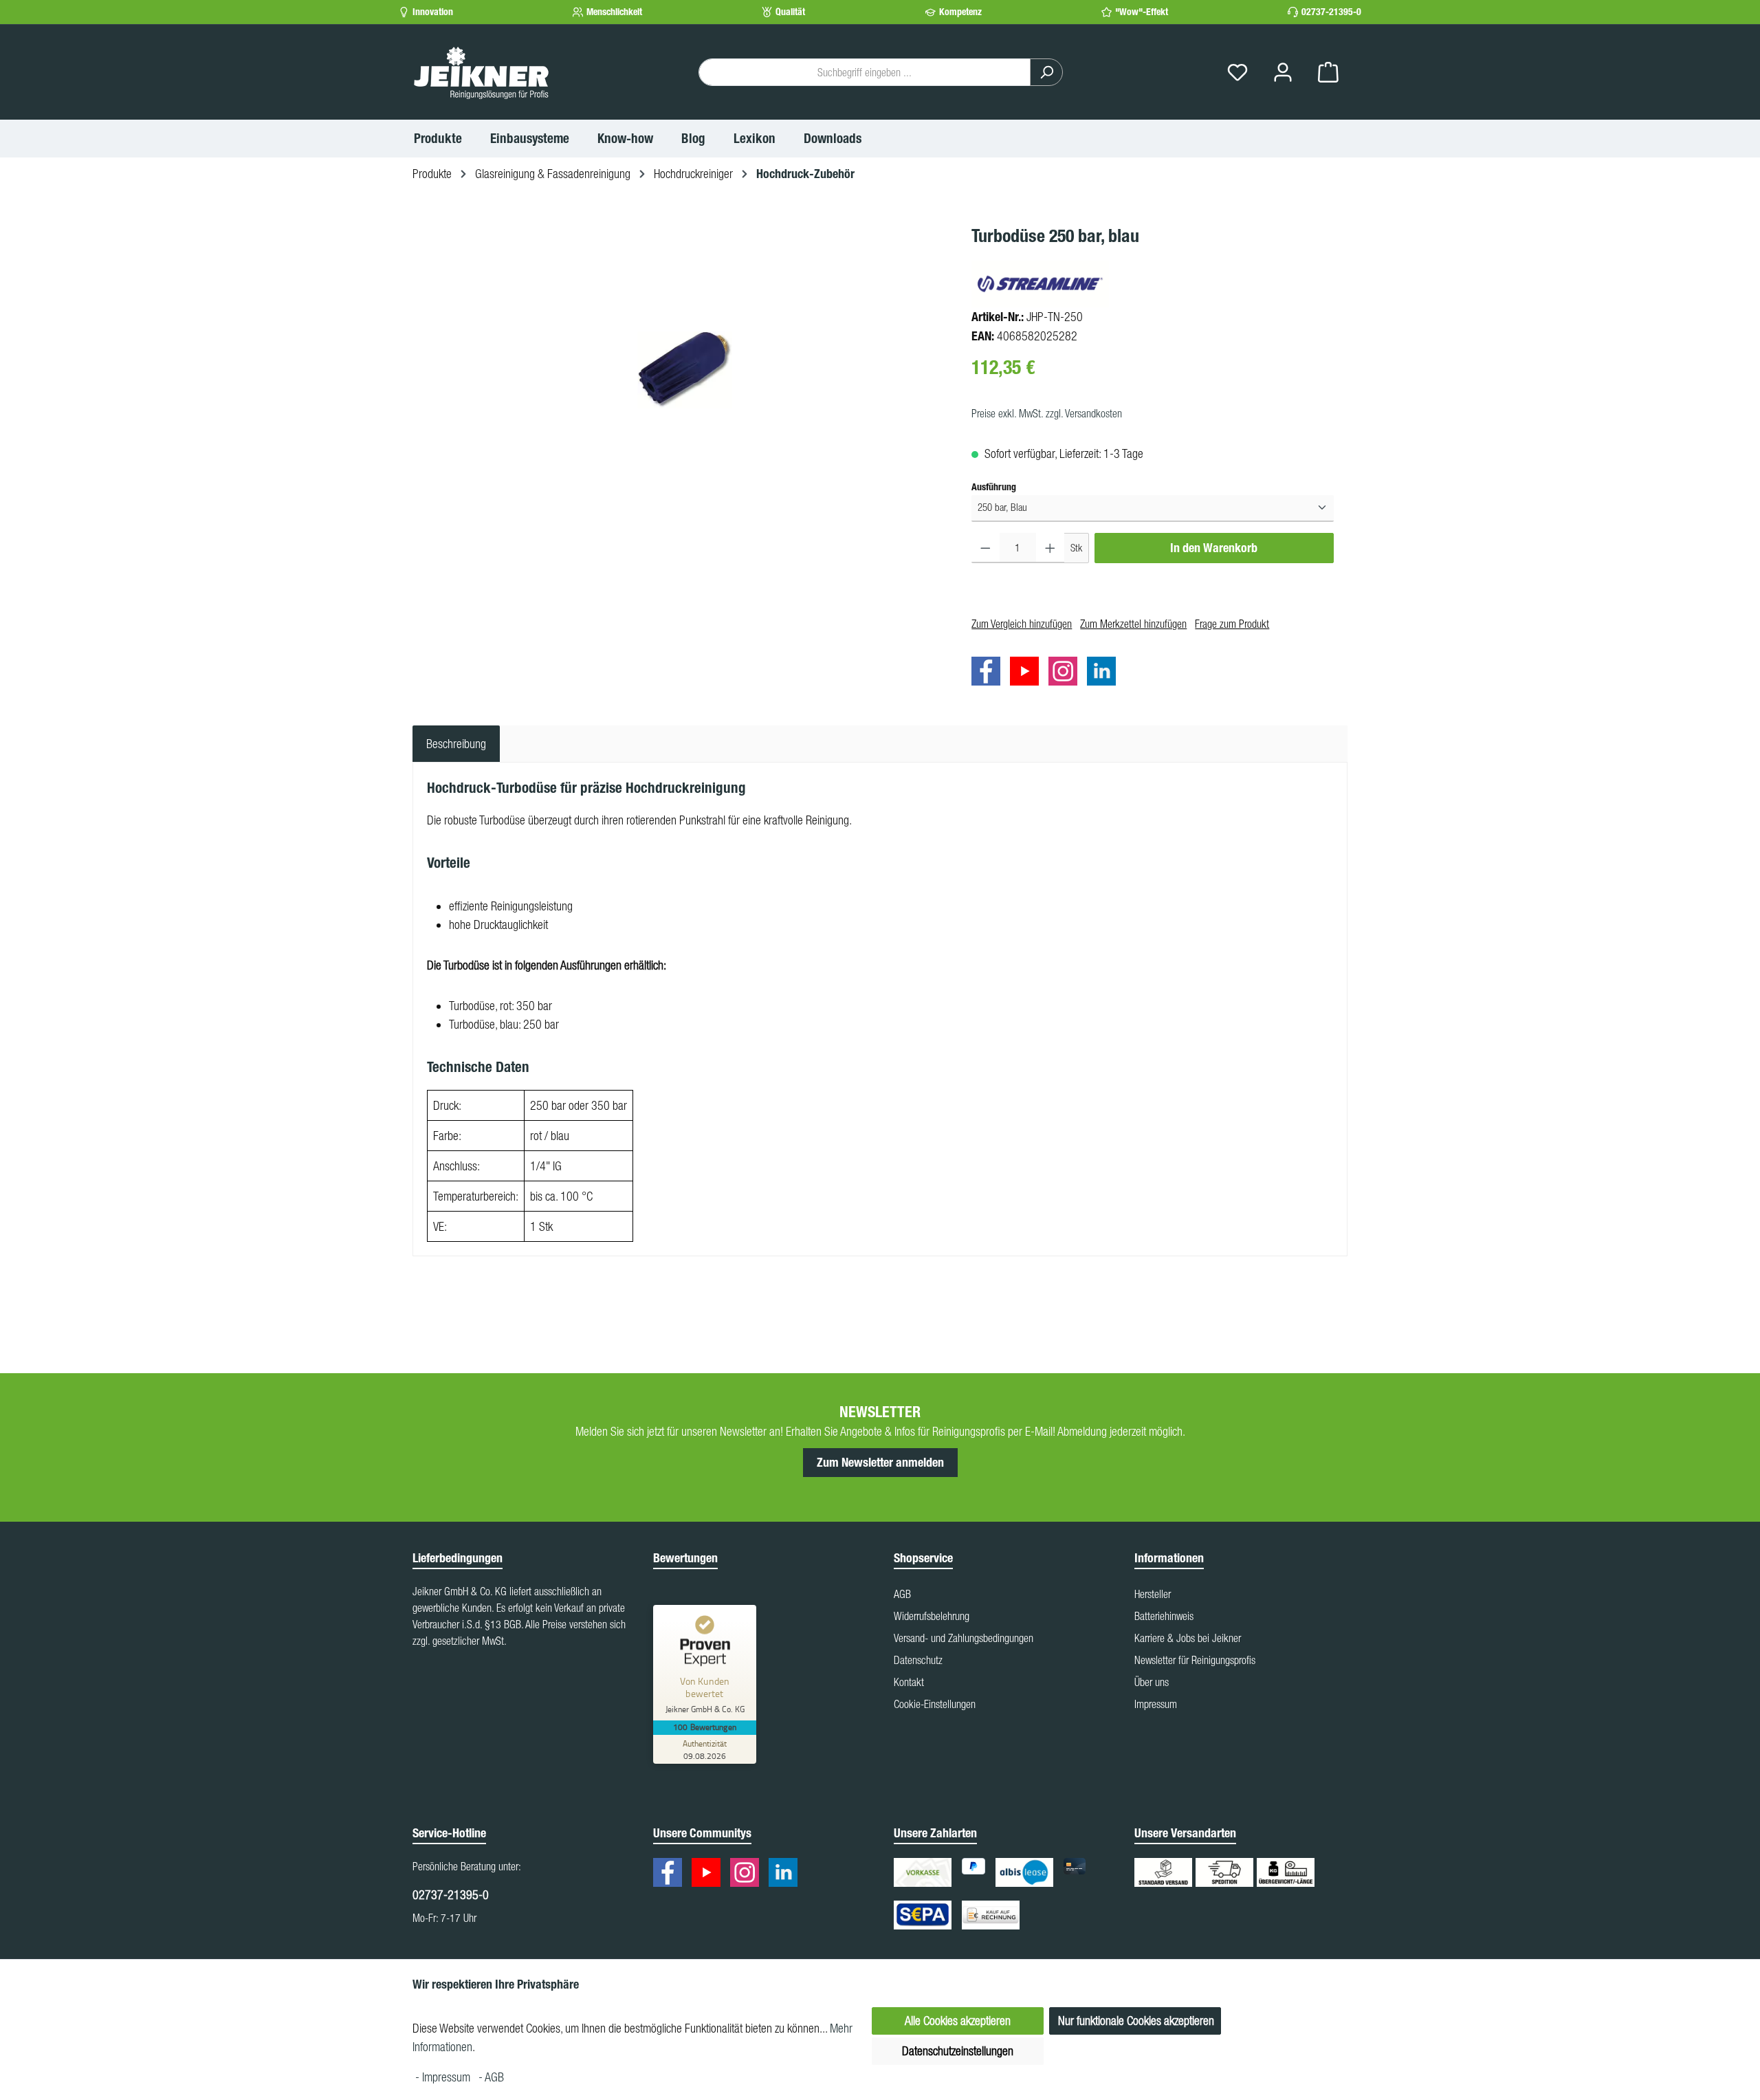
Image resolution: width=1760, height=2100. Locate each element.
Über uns (1152, 1682)
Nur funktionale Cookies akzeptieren (1136, 2021)
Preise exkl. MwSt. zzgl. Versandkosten (1047, 413)
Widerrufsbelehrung (932, 1616)
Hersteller (1153, 1594)
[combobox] (865, 72)
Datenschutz (918, 1660)
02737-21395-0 (1331, 12)
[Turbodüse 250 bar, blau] (685, 370)
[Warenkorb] (1328, 73)
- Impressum (444, 2077)
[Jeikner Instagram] (1066, 674)
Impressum (1156, 1704)
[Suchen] (1046, 72)
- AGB (491, 2077)
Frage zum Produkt (1232, 624)
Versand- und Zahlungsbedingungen (964, 1638)
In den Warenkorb (1214, 547)
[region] (685, 370)
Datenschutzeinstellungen (958, 2051)
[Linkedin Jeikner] (1105, 674)
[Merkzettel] (1237, 73)
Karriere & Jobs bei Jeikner (1188, 1638)
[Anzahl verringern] (986, 547)
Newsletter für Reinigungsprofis (1195, 1660)
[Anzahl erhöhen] (1050, 547)
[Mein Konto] (1283, 73)
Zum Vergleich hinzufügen (1022, 624)
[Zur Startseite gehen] (481, 72)
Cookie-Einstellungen (935, 1704)
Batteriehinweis (1164, 1616)
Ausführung (994, 487)
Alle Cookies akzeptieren (958, 2021)
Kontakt (909, 1682)
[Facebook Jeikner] (989, 674)
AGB (902, 1594)
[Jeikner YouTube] (1028, 674)
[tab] (456, 744)
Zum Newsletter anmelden (880, 1463)
